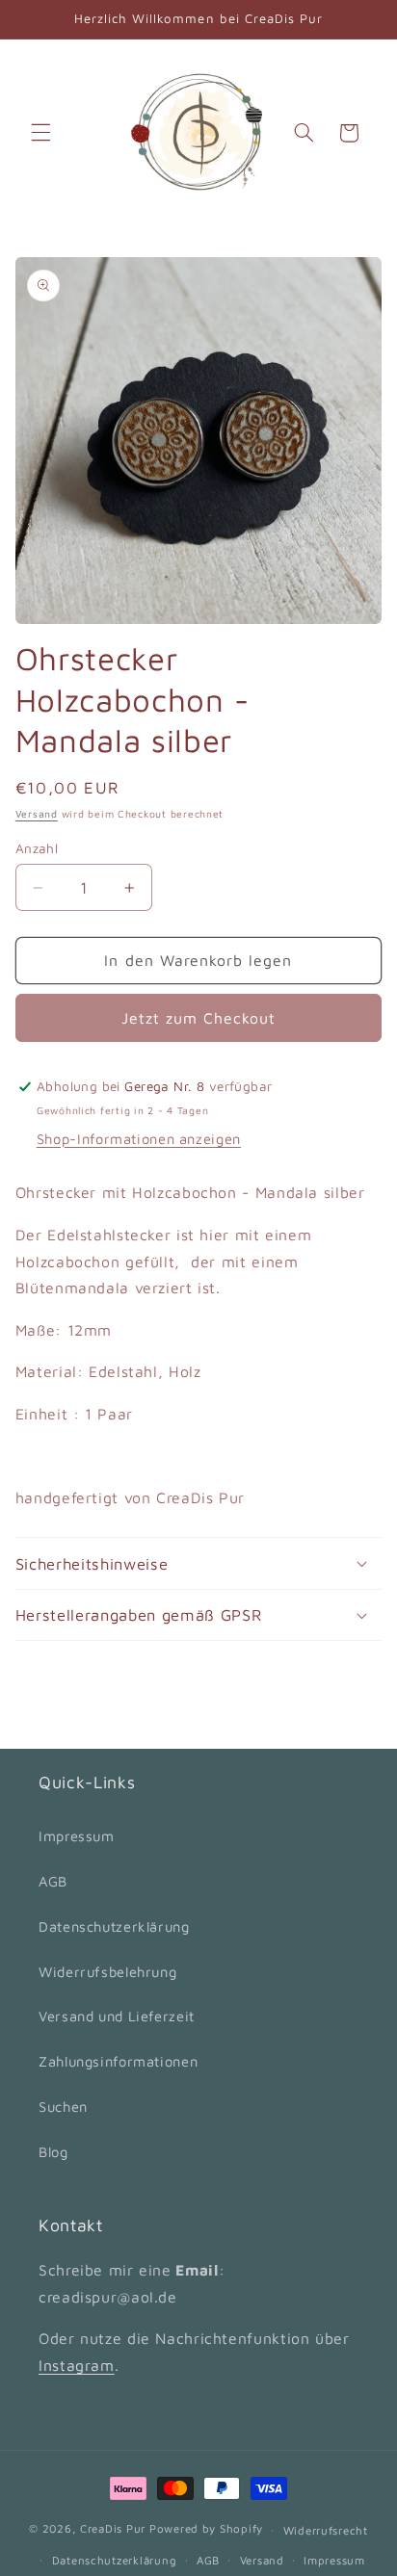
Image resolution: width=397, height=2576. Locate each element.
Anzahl (37, 848)
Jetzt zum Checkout (199, 1018)
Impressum (77, 1836)
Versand (37, 814)
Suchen (63, 2107)
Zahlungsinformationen (118, 2061)
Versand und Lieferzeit (117, 2016)
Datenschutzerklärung (114, 1926)
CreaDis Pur (113, 2529)
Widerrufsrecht (326, 2530)
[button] (40, 133)
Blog (53, 2152)
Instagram (77, 2365)
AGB (53, 1881)
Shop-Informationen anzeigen (139, 1139)
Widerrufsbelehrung (107, 1972)
